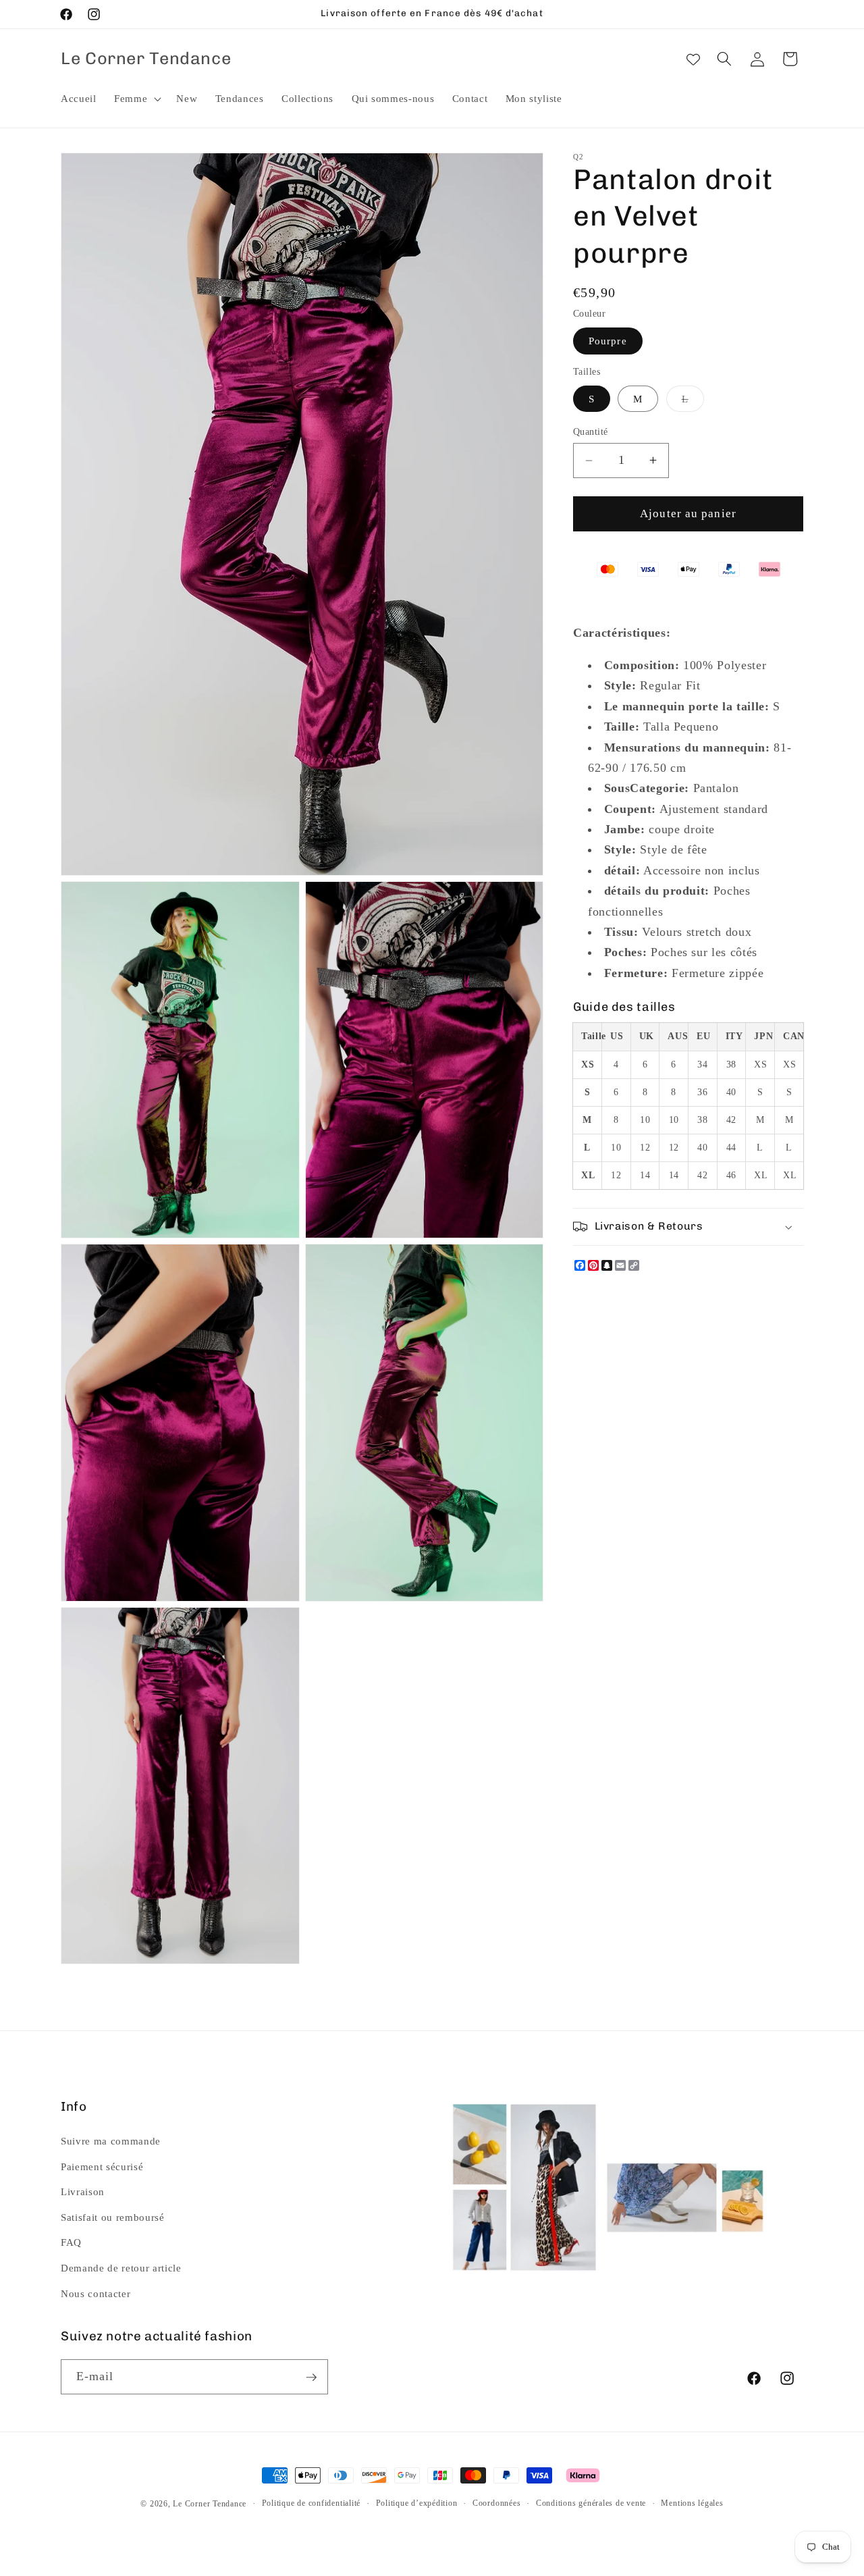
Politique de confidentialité (312, 2503)
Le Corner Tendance (210, 2504)
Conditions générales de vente (591, 2503)
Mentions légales (692, 2503)
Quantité (591, 431)
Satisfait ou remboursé (113, 2216)
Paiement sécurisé (102, 2166)
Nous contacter (96, 2293)
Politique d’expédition (417, 2503)
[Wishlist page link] (693, 59)
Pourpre (608, 341)
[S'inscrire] (311, 2377)
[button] (136, 99)
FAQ (71, 2242)
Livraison (83, 2191)
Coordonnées (496, 2503)
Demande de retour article (121, 2268)
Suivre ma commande (111, 2141)
